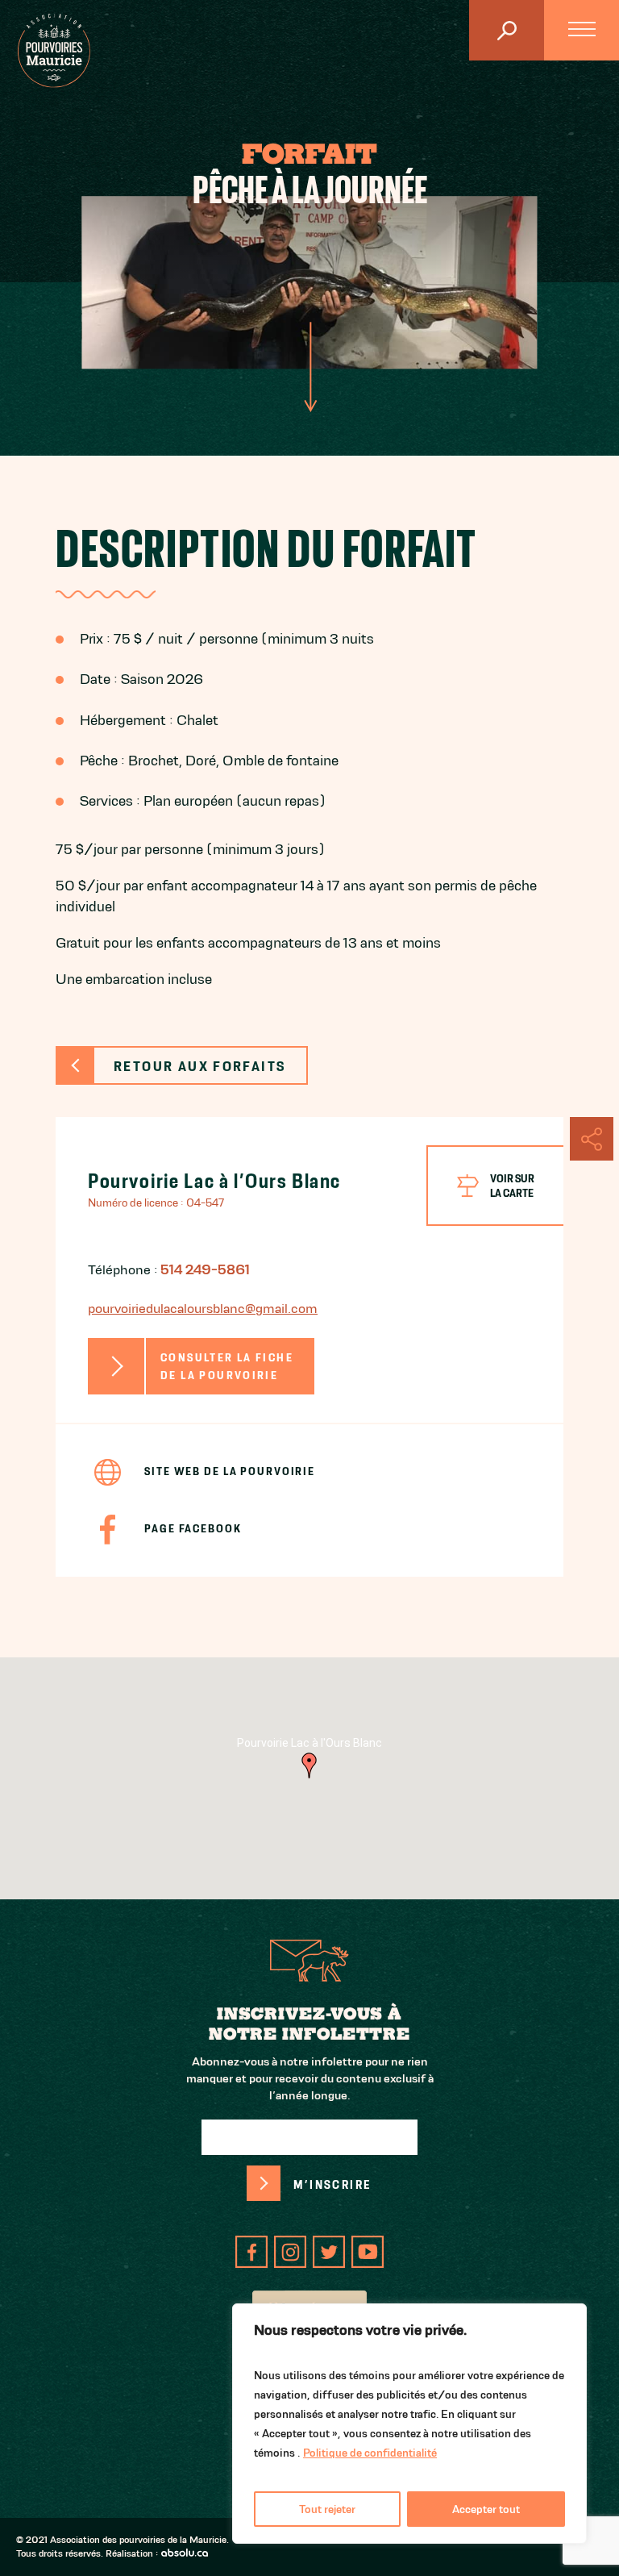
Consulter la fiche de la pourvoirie (227, 1367)
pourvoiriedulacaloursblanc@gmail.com (203, 1308)
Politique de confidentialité (370, 2453)
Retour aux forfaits (199, 1066)
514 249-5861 (205, 1269)
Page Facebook (193, 1528)
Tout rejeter (327, 2509)
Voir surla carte (512, 1186)
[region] (409, 2424)
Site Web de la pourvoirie (230, 1471)
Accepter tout (486, 2509)
